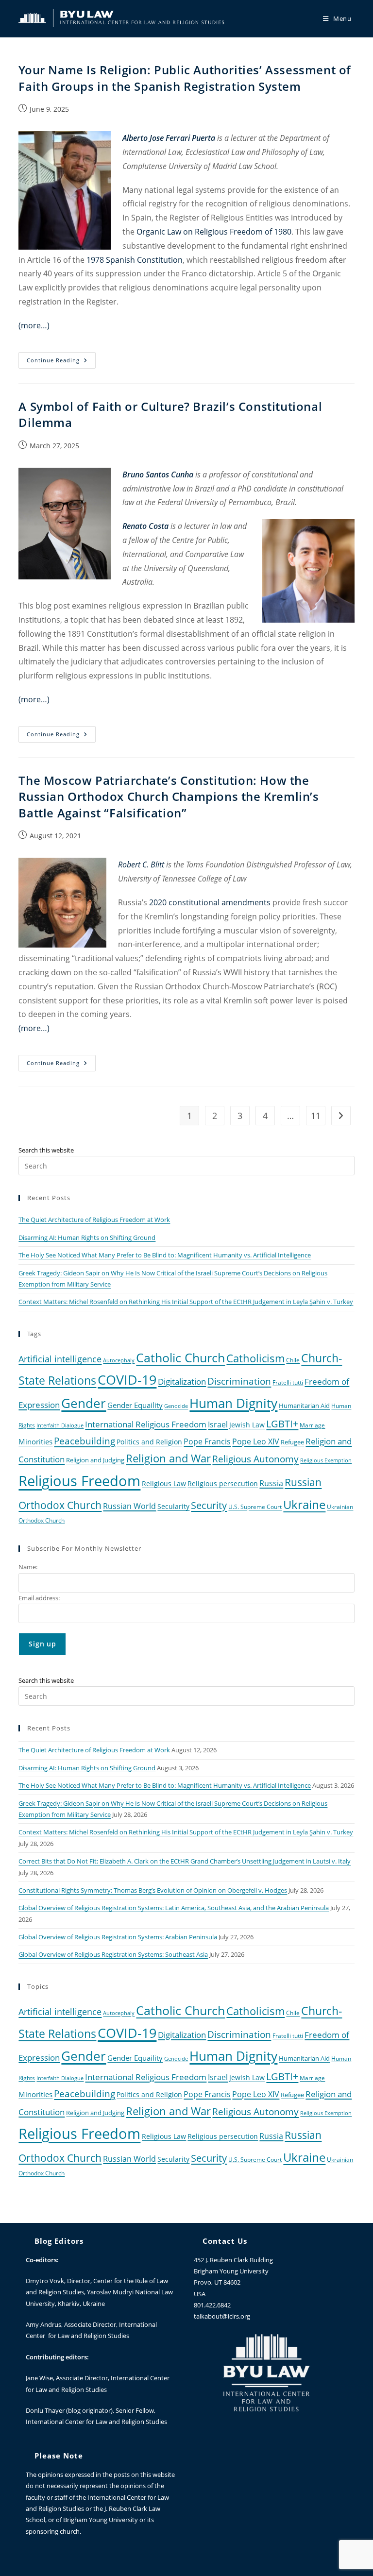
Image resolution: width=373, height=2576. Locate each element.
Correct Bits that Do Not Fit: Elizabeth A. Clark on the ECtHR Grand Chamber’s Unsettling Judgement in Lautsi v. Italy (185, 1861)
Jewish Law (247, 1425)
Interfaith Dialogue (60, 1425)
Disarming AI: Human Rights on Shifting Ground (87, 1237)
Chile (293, 1360)
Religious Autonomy (255, 1459)
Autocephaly (119, 1360)
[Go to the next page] (341, 1116)
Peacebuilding (85, 1441)
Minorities (35, 1441)
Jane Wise (39, 2378)
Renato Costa (145, 526)
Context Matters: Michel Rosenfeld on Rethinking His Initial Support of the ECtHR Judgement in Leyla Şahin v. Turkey (186, 1302)
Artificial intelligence (60, 1359)
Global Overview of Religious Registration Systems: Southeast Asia (113, 1954)
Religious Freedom (79, 1481)
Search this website (46, 1150)
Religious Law (164, 1483)
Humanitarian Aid (304, 1406)
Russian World (129, 1506)
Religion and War (168, 1458)
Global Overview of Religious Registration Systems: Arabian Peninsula (118, 1937)
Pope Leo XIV (256, 1441)
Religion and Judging (95, 1460)
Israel (218, 1424)
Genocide (176, 1406)
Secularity (173, 1506)
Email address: (39, 1598)
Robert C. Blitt (141, 864)
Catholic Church (180, 1357)
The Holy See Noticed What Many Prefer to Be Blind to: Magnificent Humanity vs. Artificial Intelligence (165, 1255)
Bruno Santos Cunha (158, 475)
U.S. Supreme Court (255, 1507)
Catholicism (255, 1358)
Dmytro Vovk (45, 2281)
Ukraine (304, 1504)
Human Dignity (233, 1403)
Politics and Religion (149, 1442)
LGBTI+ (282, 1424)
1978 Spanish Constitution (135, 260)
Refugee (292, 1442)
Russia (271, 1483)
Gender (84, 1403)
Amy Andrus (43, 2324)
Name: (28, 1567)
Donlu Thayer (46, 2410)
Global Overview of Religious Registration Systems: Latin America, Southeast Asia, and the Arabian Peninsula (174, 1908)
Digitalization (182, 1381)
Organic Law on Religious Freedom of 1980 (214, 232)
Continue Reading (61, 358)
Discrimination (239, 1381)
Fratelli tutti (288, 1382)
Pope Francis (207, 1441)
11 (316, 1116)
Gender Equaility (135, 1405)
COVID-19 (127, 1380)
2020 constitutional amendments (210, 902)
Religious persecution (223, 1483)
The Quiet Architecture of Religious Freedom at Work (94, 1220)
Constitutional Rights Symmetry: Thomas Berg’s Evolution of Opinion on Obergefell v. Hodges (153, 1890)
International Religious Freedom (146, 1424)
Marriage (312, 1425)
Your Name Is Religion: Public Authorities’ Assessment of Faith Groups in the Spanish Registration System (185, 78)
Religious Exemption (326, 1460)
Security (209, 1505)
